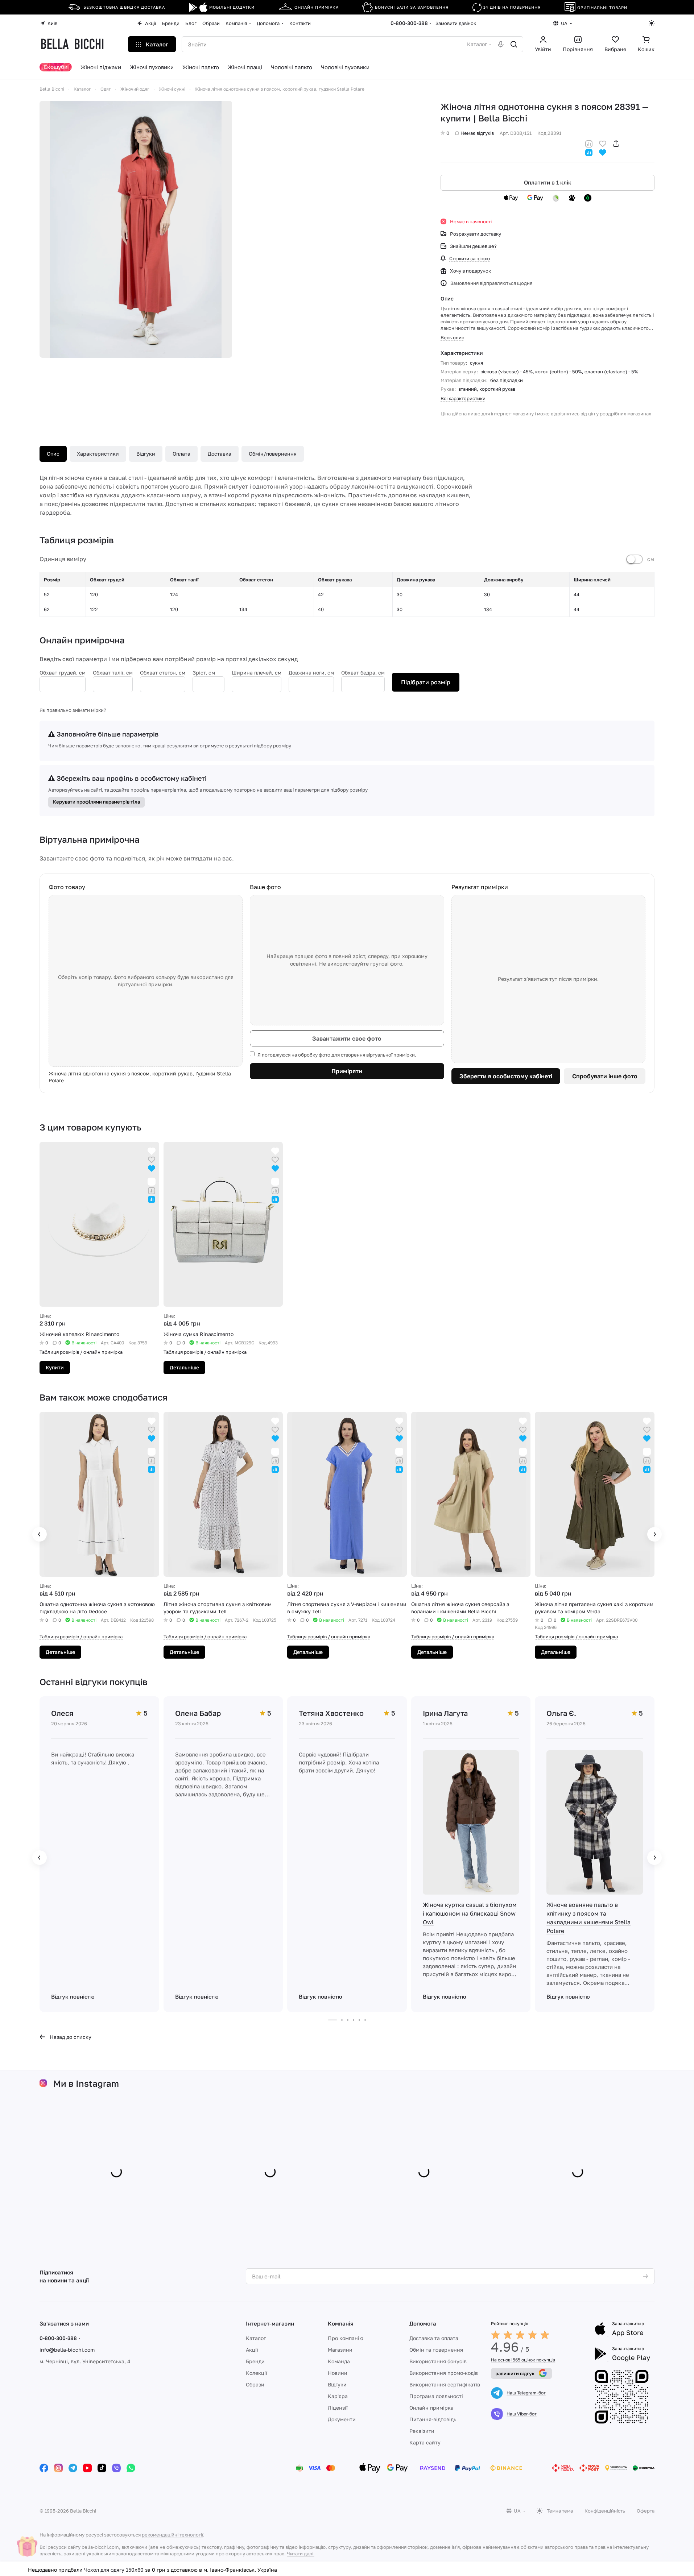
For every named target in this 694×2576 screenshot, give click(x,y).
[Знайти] (514, 44)
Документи (342, 2419)
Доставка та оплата (434, 2338)
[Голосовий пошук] (501, 44)
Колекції (257, 2373)
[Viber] (116, 2468)
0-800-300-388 (409, 23)
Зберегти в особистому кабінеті (506, 1076)
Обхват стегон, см (163, 673)
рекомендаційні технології (172, 2535)
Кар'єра (338, 2396)
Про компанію (346, 2338)
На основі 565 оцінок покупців (523, 2360)
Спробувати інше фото (605, 1076)
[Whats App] (131, 2468)
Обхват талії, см (113, 673)
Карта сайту (425, 2442)
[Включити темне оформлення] (652, 23)
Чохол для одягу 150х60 (114, 2569)
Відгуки (146, 454)
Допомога (423, 2323)
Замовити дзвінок (456, 23)
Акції (252, 2350)
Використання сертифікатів (445, 2384)
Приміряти (347, 1071)
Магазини (340, 2350)
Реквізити (422, 2431)
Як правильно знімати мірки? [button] (73, 710)
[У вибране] (603, 143)
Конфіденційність (605, 2511)
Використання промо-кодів (444, 2373)
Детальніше (184, 1367)
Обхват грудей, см (63, 673)
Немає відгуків (477, 133)
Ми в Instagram (86, 2083)
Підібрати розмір (426, 682)
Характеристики (98, 454)
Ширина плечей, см (257, 673)
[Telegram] (73, 2468)
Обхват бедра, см (363, 673)
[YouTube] (87, 2468)
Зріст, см (204, 673)
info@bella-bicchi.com (67, 2350)
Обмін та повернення (436, 2350)
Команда (339, 2361)
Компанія (341, 2323)
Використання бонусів (438, 2361)
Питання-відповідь (433, 2419)
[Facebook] (44, 2468)
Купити (55, 1367)
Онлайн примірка (431, 2408)
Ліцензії (338, 2408)
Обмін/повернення (273, 454)
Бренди (255, 2361)
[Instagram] (58, 2468)
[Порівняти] (589, 143)
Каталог (256, 2338)
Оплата (181, 454)
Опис (53, 454)
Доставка (220, 454)
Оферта (646, 2511)
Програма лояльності (436, 2396)
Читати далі (300, 2554)
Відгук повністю (73, 1996)
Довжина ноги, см (311, 673)
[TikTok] (102, 2468)
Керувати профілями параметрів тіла (96, 802)
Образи (255, 2384)
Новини (338, 2373)
